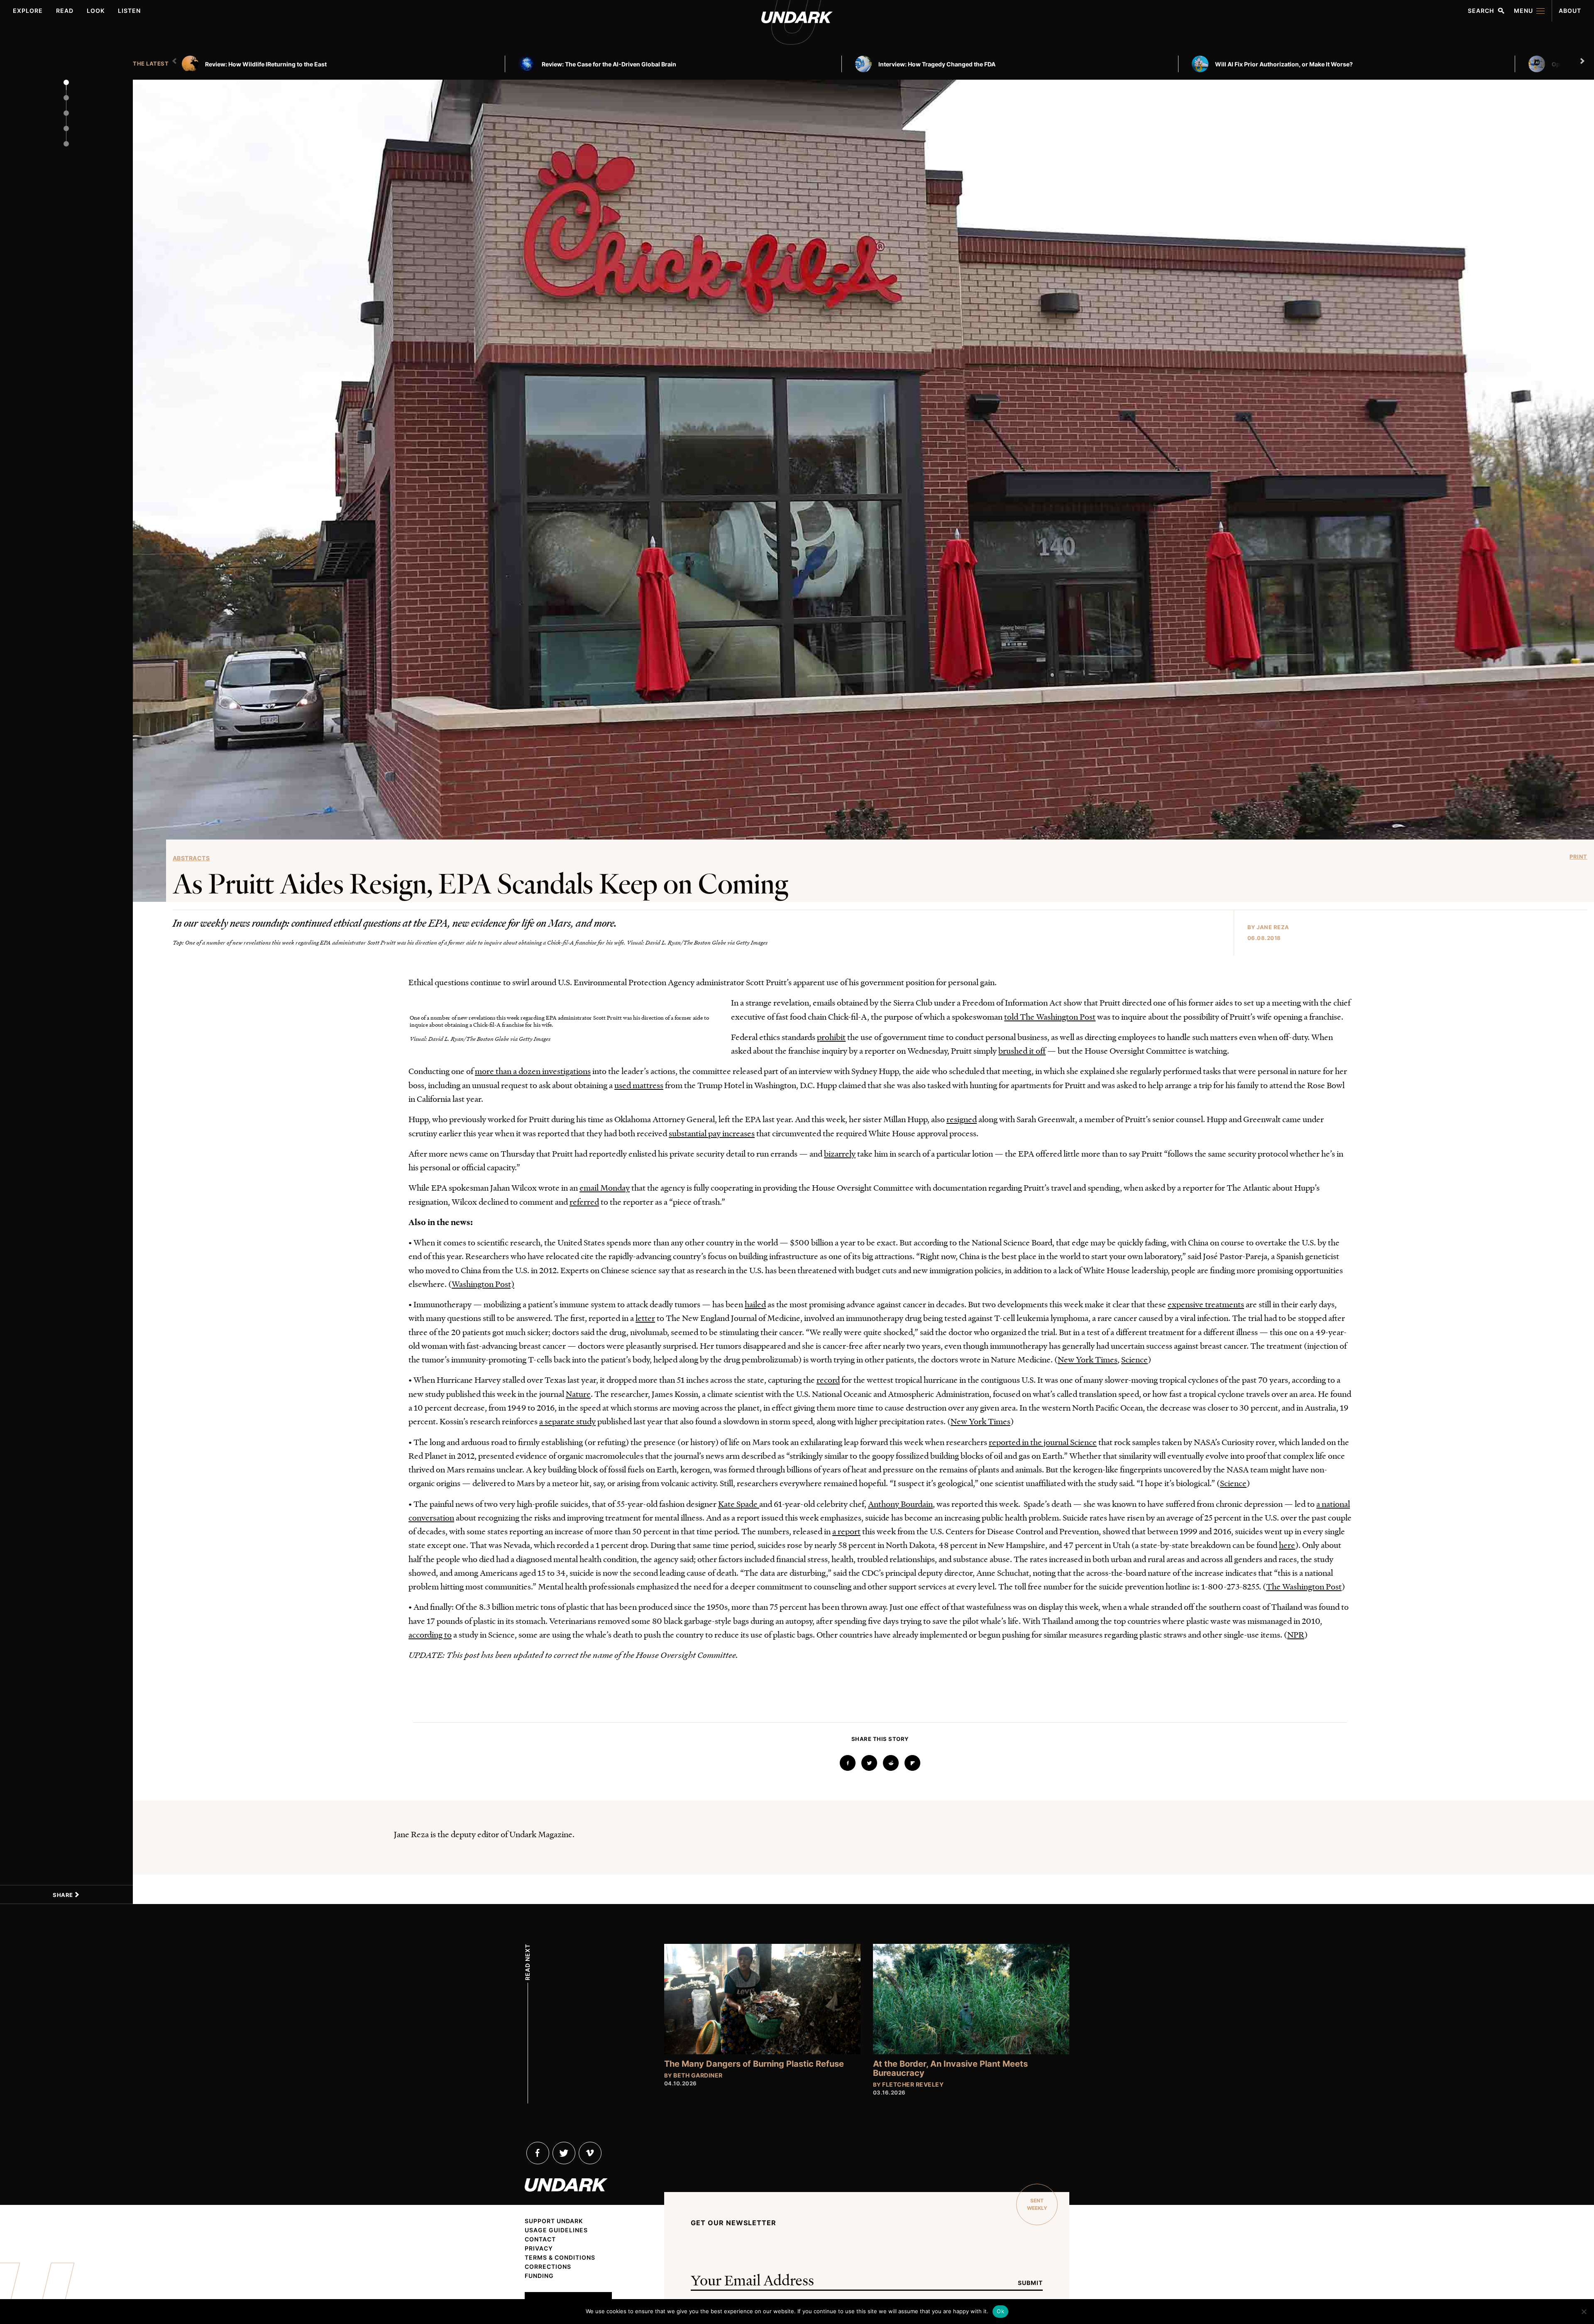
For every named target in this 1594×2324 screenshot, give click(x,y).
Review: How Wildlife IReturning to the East (266, 64)
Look (96, 11)
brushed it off (1022, 1050)
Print (1578, 857)
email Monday (605, 1187)
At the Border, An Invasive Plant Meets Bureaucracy (950, 2068)
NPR (1296, 1634)
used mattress (639, 1085)
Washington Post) (483, 1284)
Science (1134, 1359)
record (828, 1379)
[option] (347, 64)
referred (584, 1201)
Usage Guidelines (556, 2230)
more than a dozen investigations (533, 1071)
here (1287, 1545)
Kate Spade (739, 1504)
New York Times (1088, 1359)
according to (430, 1634)
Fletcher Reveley (913, 2084)
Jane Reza (1273, 927)
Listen (129, 11)
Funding (539, 2276)
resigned (962, 1119)
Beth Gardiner (698, 2075)
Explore (28, 11)
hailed (755, 1304)
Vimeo (590, 2153)
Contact (540, 2239)
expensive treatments (1206, 1304)
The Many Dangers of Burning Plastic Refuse (754, 2064)
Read (65, 11)
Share (64, 1895)
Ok (1000, 2311)
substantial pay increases (712, 1133)
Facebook (538, 2153)
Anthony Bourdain (900, 1504)
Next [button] (1583, 61)
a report (846, 1531)
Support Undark (554, 2221)
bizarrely (840, 1153)
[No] (1584, 2312)
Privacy (539, 2248)
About (1570, 11)
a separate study (567, 1421)
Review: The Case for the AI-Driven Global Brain (609, 64)
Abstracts (191, 858)
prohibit (831, 1037)
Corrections (548, 2267)
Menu (1523, 11)
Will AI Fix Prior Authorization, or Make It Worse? (1284, 64)
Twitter (564, 2153)
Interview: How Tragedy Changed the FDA (937, 64)
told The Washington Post (1050, 1016)
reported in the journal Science (1043, 1442)
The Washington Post (1304, 1586)
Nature (578, 1394)
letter (645, 1318)
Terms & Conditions (560, 2258)
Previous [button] (176, 61)
